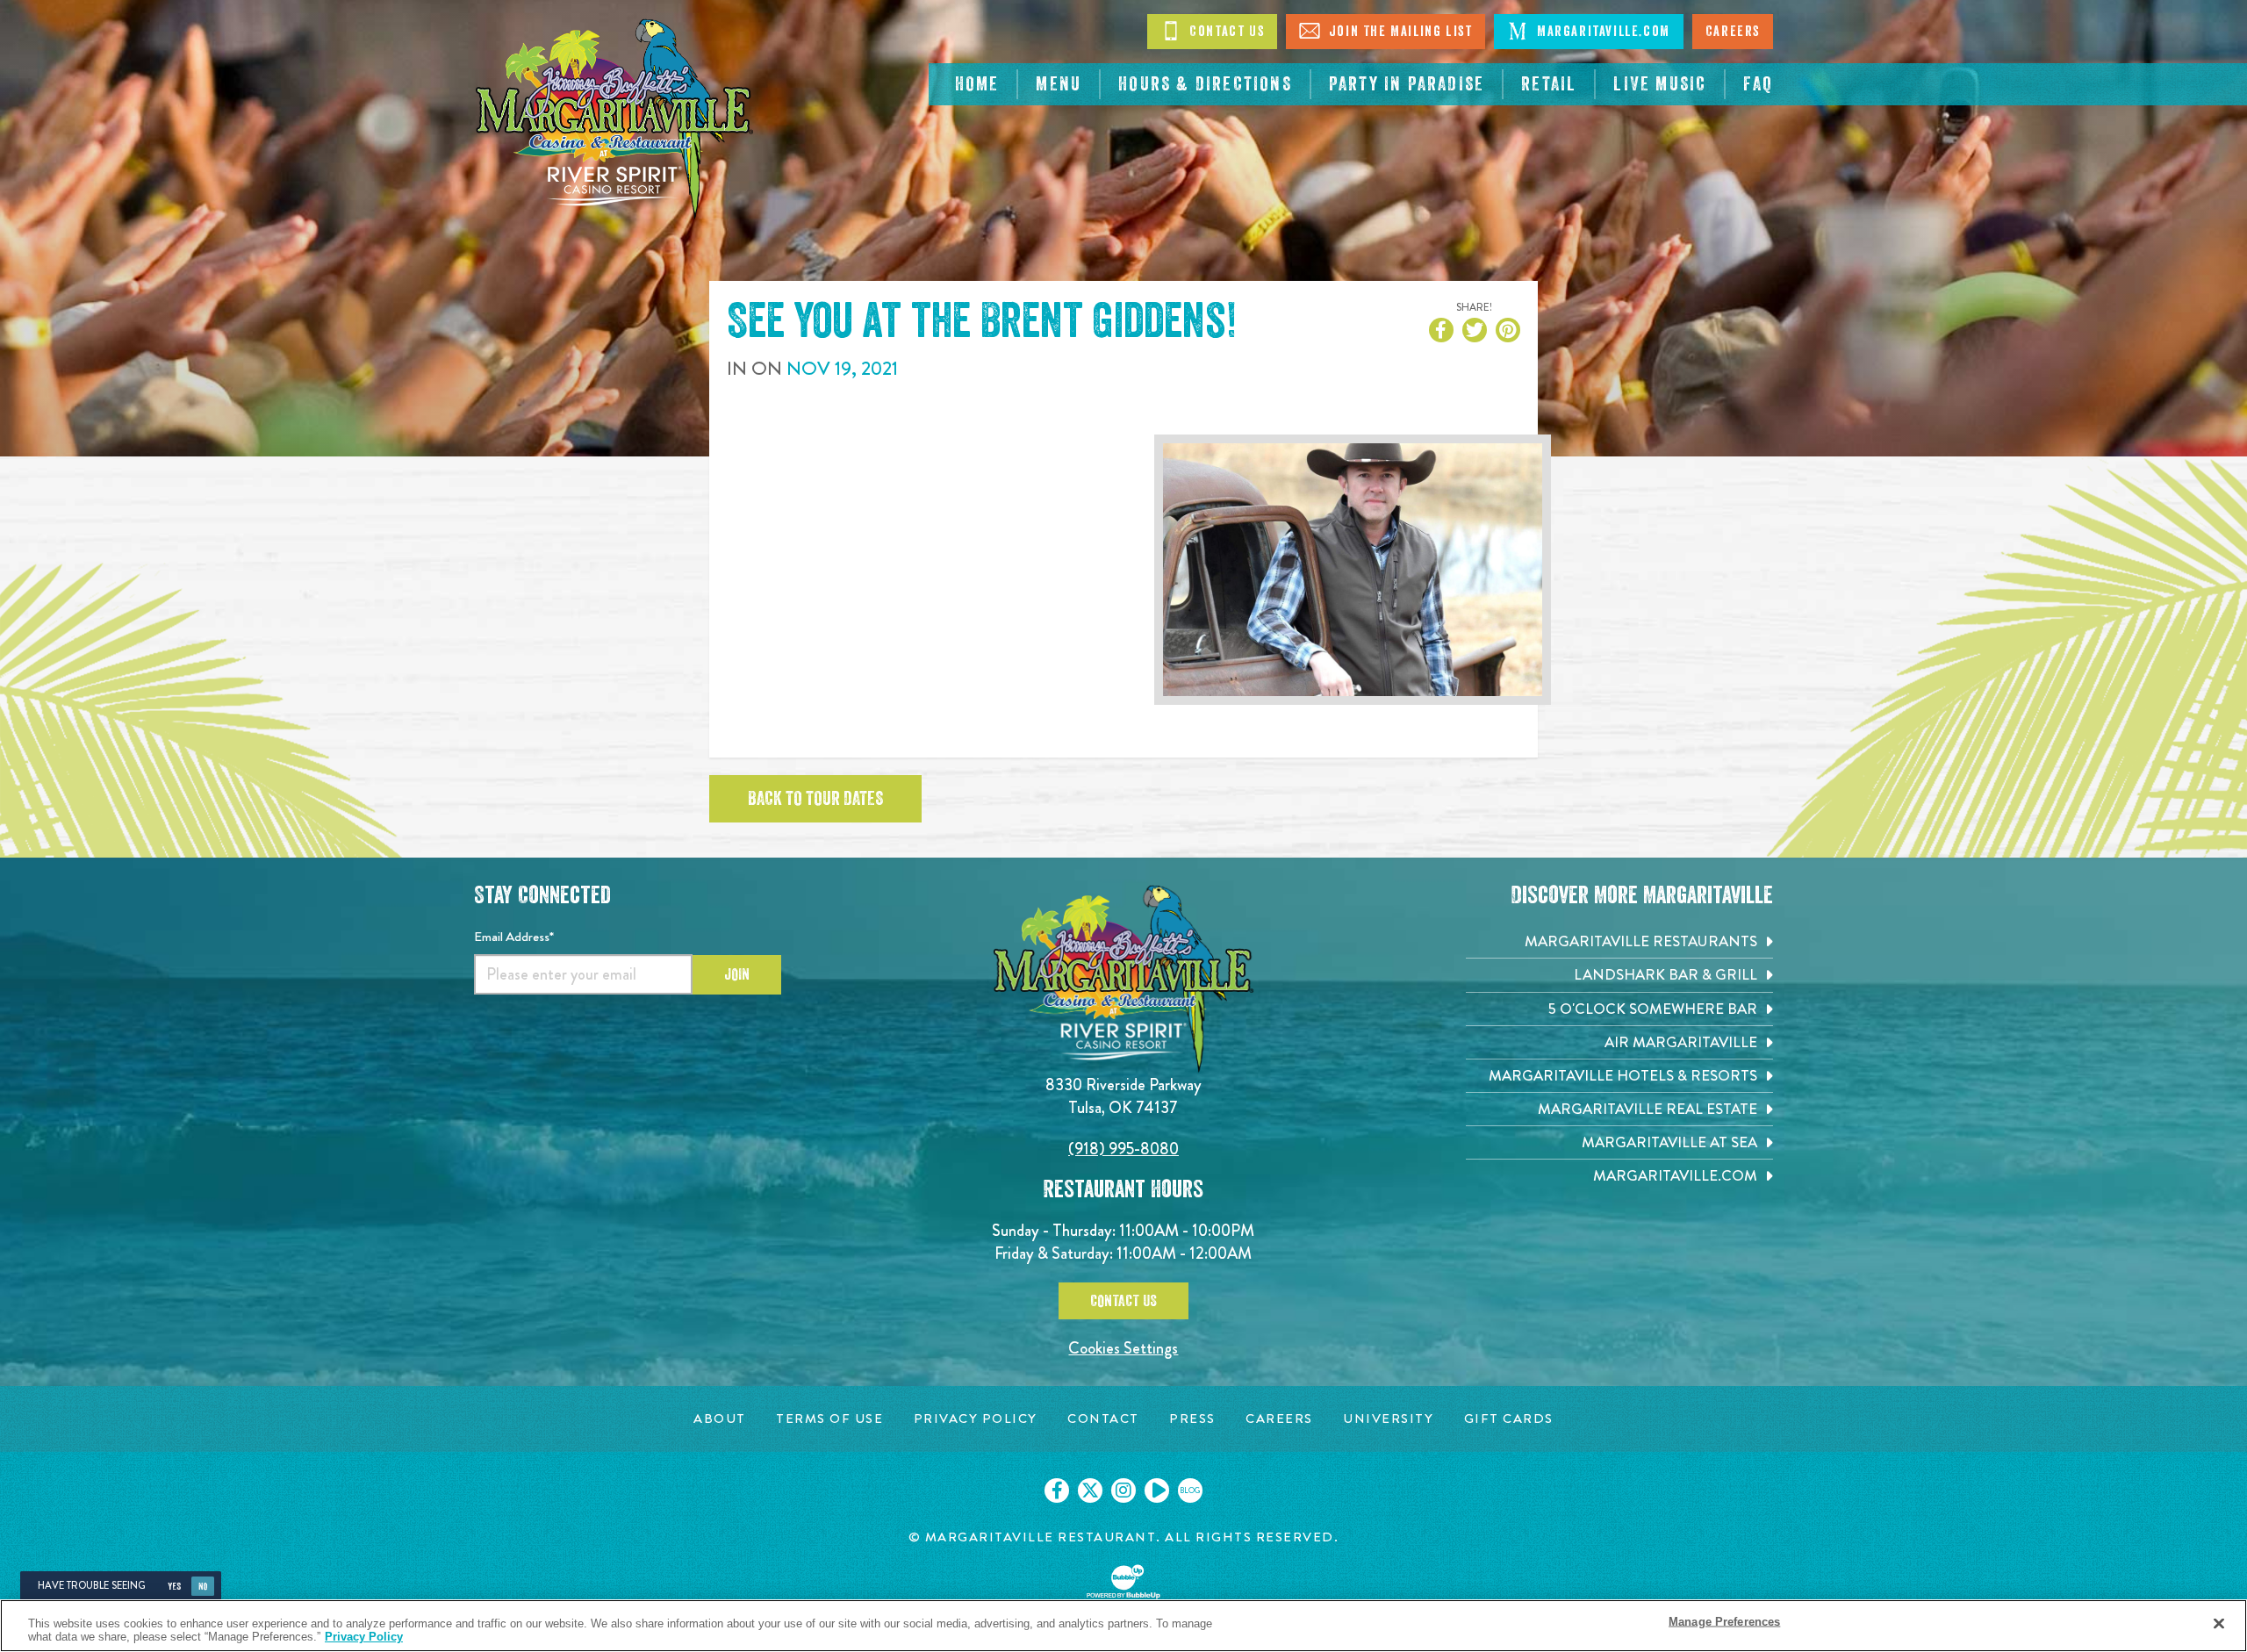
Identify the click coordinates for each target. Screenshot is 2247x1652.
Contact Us (1225, 32)
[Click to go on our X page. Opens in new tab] (1090, 1490)
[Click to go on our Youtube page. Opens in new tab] (1157, 1490)
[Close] (2219, 1624)
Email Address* (514, 937)
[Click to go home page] (614, 119)
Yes (174, 1587)
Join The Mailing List (1398, 32)
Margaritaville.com (1601, 32)
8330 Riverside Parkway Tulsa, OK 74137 (1123, 1096)
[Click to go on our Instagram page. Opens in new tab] (1123, 1490)
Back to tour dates (815, 799)
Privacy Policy (364, 1637)
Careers (1733, 32)
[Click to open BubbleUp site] (1123, 1582)
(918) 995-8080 (1123, 1149)
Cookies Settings (1123, 1348)
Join (737, 974)
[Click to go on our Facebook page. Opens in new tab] (1057, 1490)
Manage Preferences (1724, 1622)
